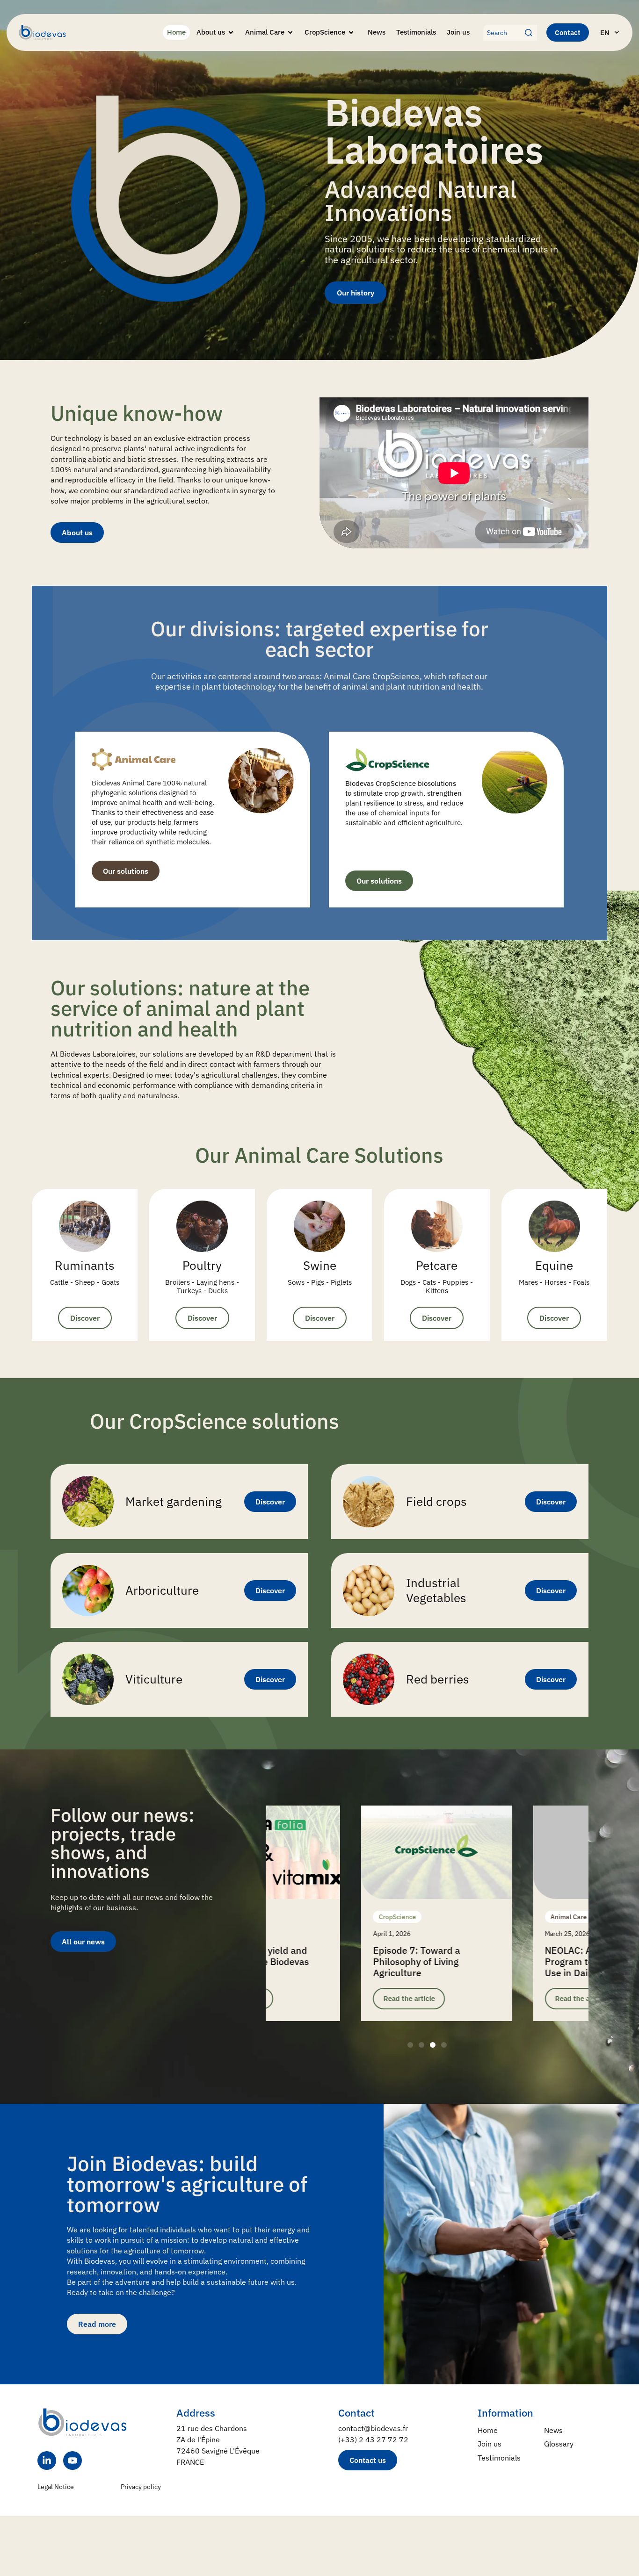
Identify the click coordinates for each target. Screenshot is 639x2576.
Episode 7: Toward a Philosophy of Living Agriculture (321, 1961)
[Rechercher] (531, 33)
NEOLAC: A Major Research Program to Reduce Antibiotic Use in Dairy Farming (512, 1961)
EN (605, 32)
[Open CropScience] (351, 32)
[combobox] (504, 33)
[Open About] (231, 32)
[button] (410, 2045)
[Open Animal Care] (290, 32)
